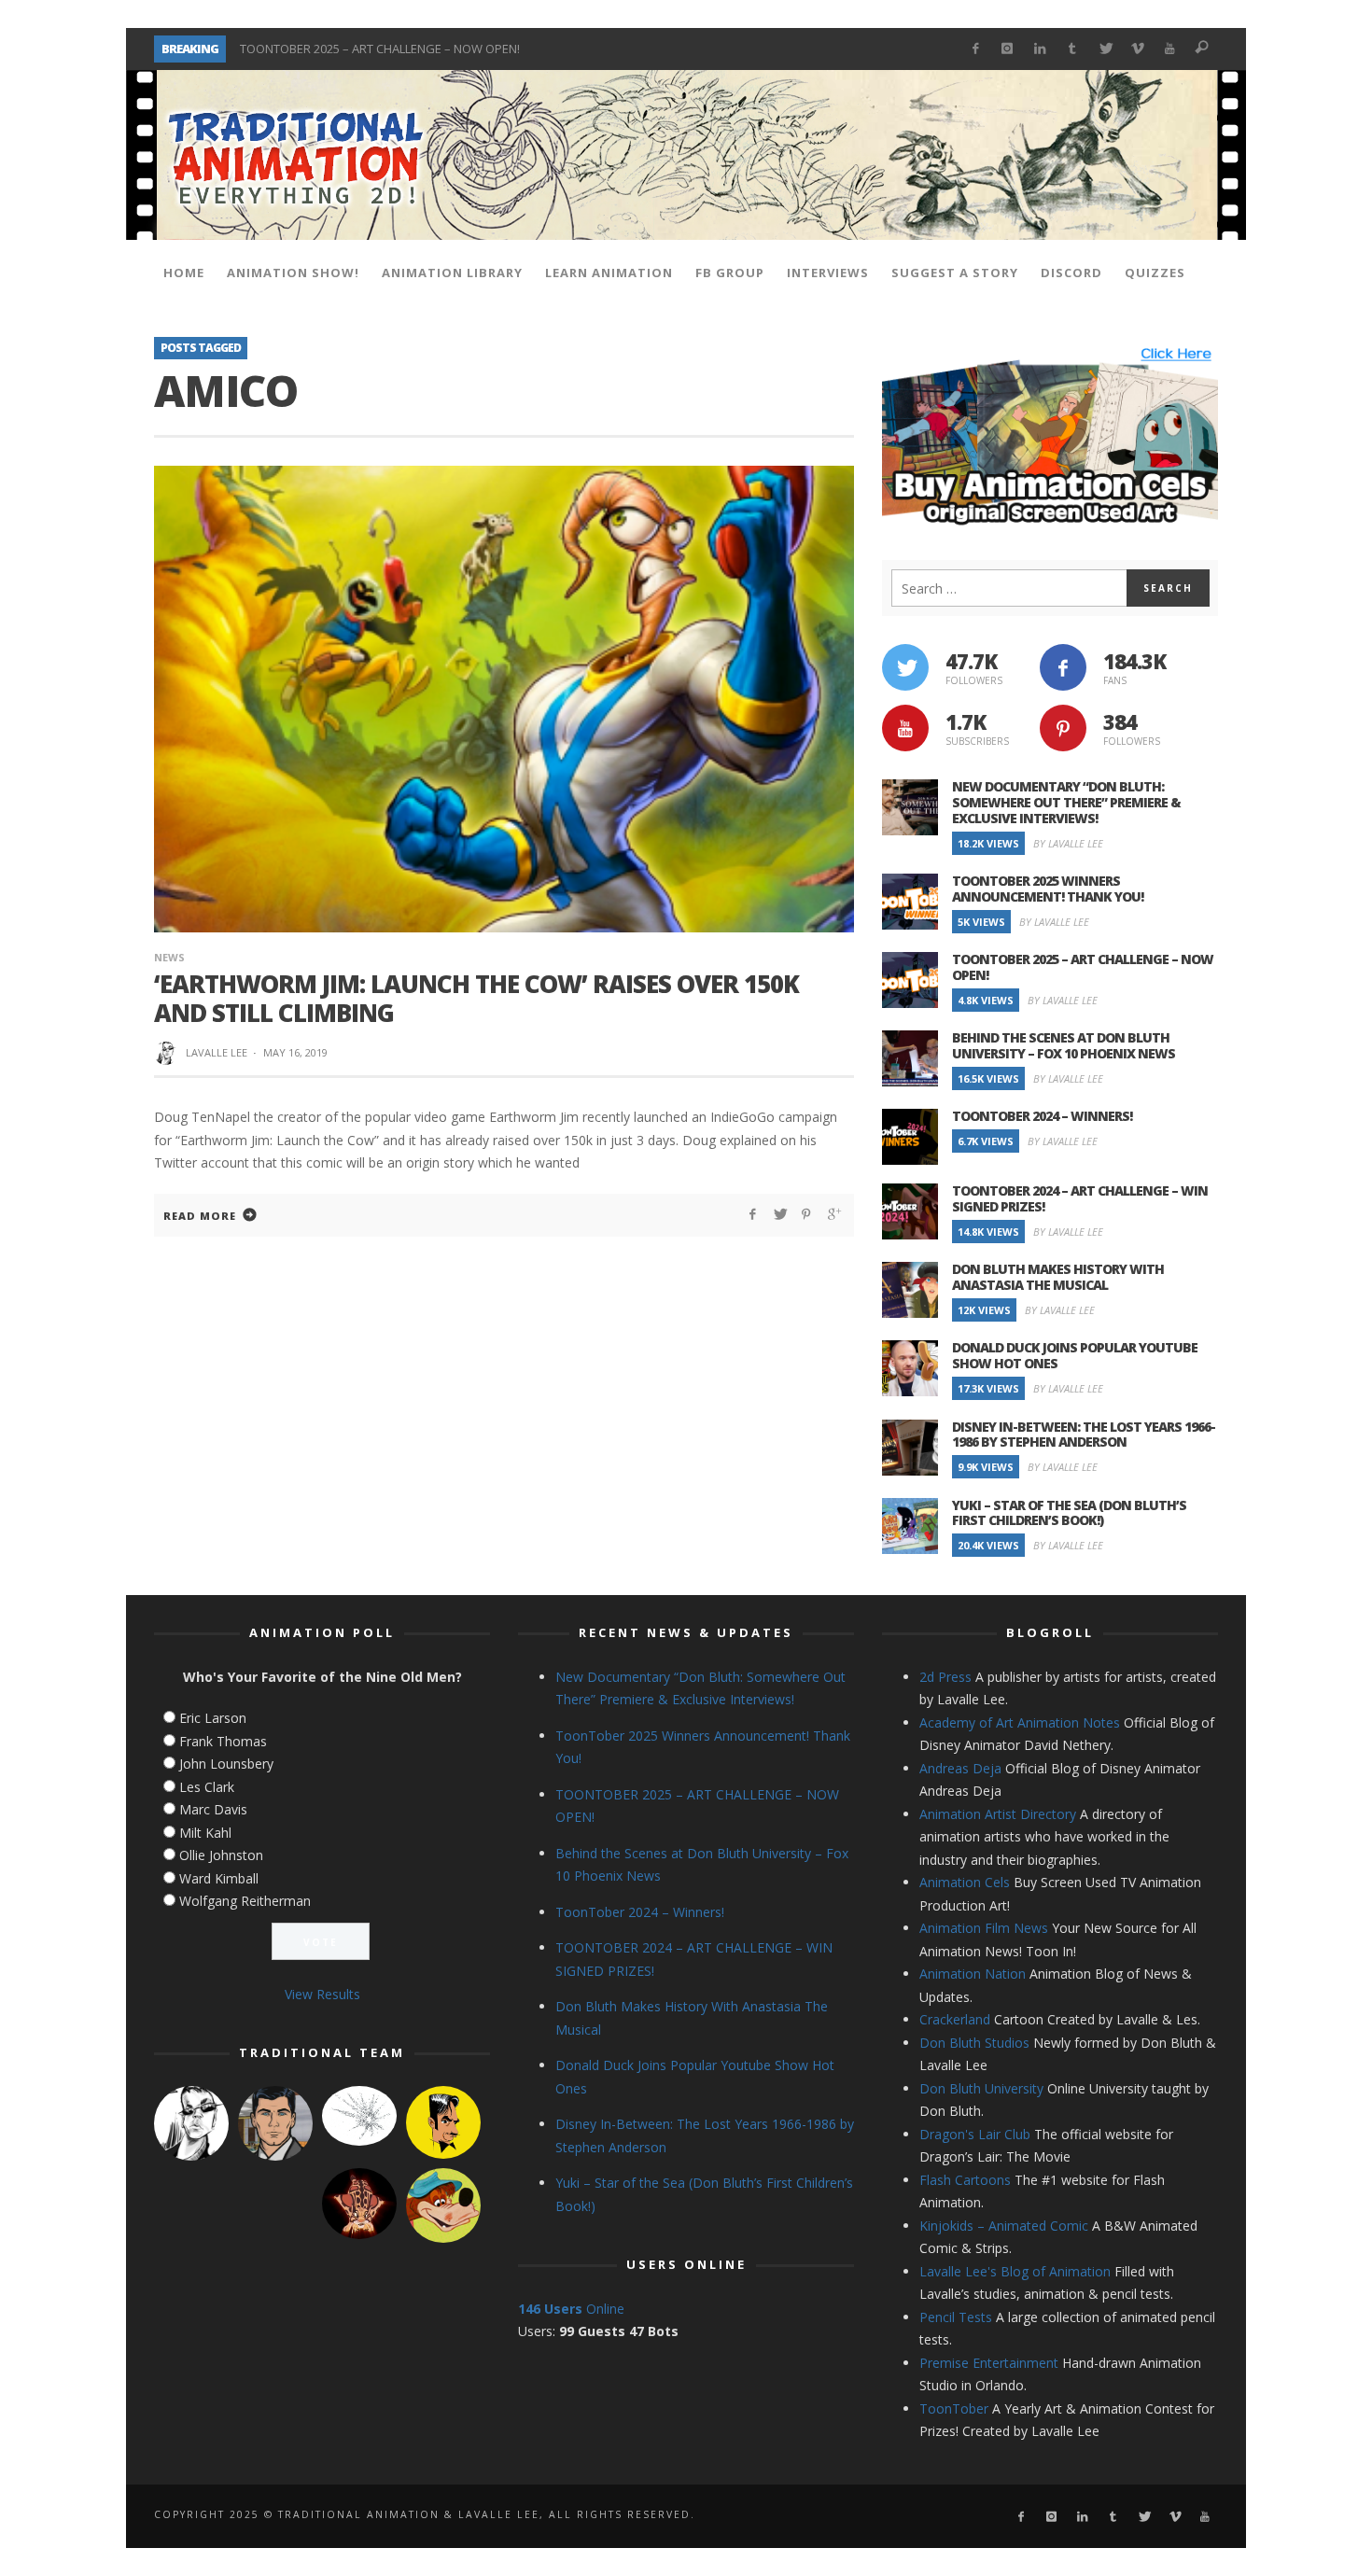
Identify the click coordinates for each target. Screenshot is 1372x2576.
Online (571, 2309)
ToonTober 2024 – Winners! (1042, 1116)
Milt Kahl (205, 1833)
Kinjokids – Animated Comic (1004, 2226)
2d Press (945, 1677)
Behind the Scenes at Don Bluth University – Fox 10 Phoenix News (1064, 1045)
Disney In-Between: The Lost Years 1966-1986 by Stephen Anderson (1084, 1435)
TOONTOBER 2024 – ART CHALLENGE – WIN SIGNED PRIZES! (1080, 1198)
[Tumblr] (1073, 49)
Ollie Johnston (221, 1855)
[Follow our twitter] (905, 667)
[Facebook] (975, 49)
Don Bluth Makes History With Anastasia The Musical (1058, 1277)
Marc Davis (213, 1809)
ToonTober (954, 2408)
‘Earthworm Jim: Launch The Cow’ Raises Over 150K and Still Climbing (476, 998)
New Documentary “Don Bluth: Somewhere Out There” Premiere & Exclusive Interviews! (1066, 802)
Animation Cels (965, 1882)
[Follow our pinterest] (1063, 728)
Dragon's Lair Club (975, 2134)
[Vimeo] (1137, 49)
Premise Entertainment (989, 2363)
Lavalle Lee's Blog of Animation (1015, 2271)
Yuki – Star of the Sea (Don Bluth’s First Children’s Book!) (1069, 1513)
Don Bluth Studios (974, 2043)
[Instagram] (1008, 49)
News (169, 957)
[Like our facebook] (1063, 667)
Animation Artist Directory (998, 1814)
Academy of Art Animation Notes (1020, 1722)
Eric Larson (213, 1718)
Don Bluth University (981, 2088)
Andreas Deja (960, 1768)
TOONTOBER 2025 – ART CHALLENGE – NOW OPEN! (380, 49)
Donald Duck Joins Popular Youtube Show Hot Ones (1075, 1355)
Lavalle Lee (217, 1052)
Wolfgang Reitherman (245, 1901)
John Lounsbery (226, 1764)
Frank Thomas (223, 1741)
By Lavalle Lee (1068, 843)
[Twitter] (1105, 49)
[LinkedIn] (1040, 49)
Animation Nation (973, 1974)
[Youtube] (1170, 49)
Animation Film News (984, 1928)
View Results (322, 1994)
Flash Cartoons (965, 2180)
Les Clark (207, 1787)
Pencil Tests (956, 2317)
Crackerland (955, 2019)
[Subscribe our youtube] (905, 728)
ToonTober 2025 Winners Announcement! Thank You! (1048, 889)
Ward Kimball (219, 1878)
